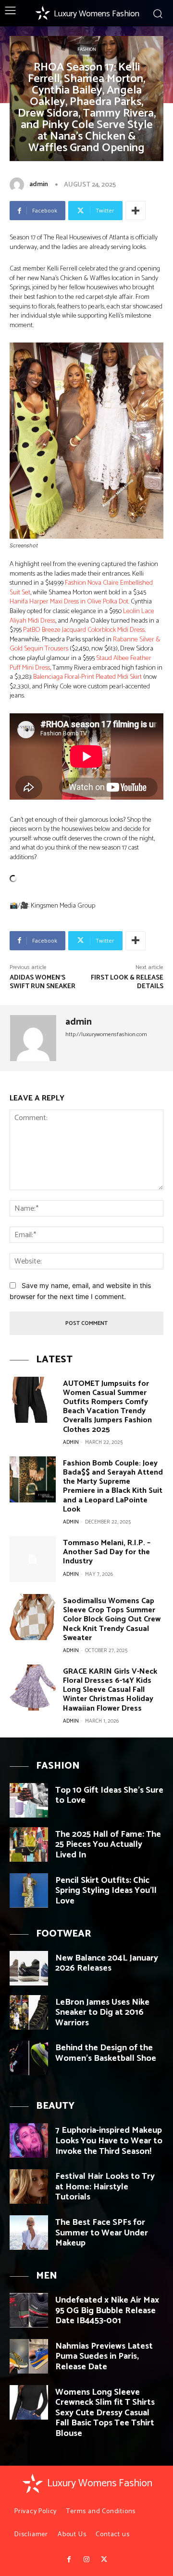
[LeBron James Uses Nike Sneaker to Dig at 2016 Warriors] (29, 2012)
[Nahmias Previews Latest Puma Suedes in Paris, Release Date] (29, 2356)
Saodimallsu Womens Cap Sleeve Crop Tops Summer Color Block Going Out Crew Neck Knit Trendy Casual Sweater (112, 1619)
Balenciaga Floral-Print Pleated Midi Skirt (87, 677)
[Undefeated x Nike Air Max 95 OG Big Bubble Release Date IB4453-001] (29, 2310)
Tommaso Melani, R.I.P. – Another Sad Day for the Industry (107, 1552)
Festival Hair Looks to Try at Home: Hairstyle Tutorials (105, 2187)
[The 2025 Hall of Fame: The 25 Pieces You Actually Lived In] (29, 1844)
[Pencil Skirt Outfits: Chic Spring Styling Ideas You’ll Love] (29, 1891)
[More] (136, 211)
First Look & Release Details (127, 982)
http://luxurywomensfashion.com (106, 1034)
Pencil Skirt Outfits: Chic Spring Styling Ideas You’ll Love (106, 1891)
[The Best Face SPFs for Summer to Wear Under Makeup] (29, 2233)
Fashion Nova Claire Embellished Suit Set (81, 588)
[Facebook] (69, 2560)
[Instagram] (86, 2560)
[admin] (19, 185)
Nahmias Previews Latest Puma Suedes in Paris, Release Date (104, 2357)
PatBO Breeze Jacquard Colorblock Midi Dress (84, 630)
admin (39, 184)
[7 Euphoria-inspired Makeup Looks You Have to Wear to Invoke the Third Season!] (29, 2140)
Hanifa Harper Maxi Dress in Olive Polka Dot (69, 602)
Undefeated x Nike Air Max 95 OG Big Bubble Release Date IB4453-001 (107, 2310)
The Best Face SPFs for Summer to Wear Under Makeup (102, 2233)
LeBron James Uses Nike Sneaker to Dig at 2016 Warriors (102, 2013)
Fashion (87, 49)
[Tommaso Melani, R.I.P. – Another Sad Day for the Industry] (33, 1559)
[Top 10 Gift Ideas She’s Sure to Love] (29, 1800)
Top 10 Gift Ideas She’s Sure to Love (109, 1796)
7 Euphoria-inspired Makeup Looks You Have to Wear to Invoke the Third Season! (109, 2141)
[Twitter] (104, 2560)
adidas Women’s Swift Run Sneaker (43, 982)
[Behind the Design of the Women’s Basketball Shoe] (29, 2058)
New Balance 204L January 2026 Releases (107, 1963)
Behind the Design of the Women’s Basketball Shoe (106, 2053)
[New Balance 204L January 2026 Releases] (29, 1968)
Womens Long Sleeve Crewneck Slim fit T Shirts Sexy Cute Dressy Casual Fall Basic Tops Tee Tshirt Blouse (105, 2413)
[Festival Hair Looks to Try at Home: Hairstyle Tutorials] (29, 2186)
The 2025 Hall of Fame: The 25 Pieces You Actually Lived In (108, 1845)
